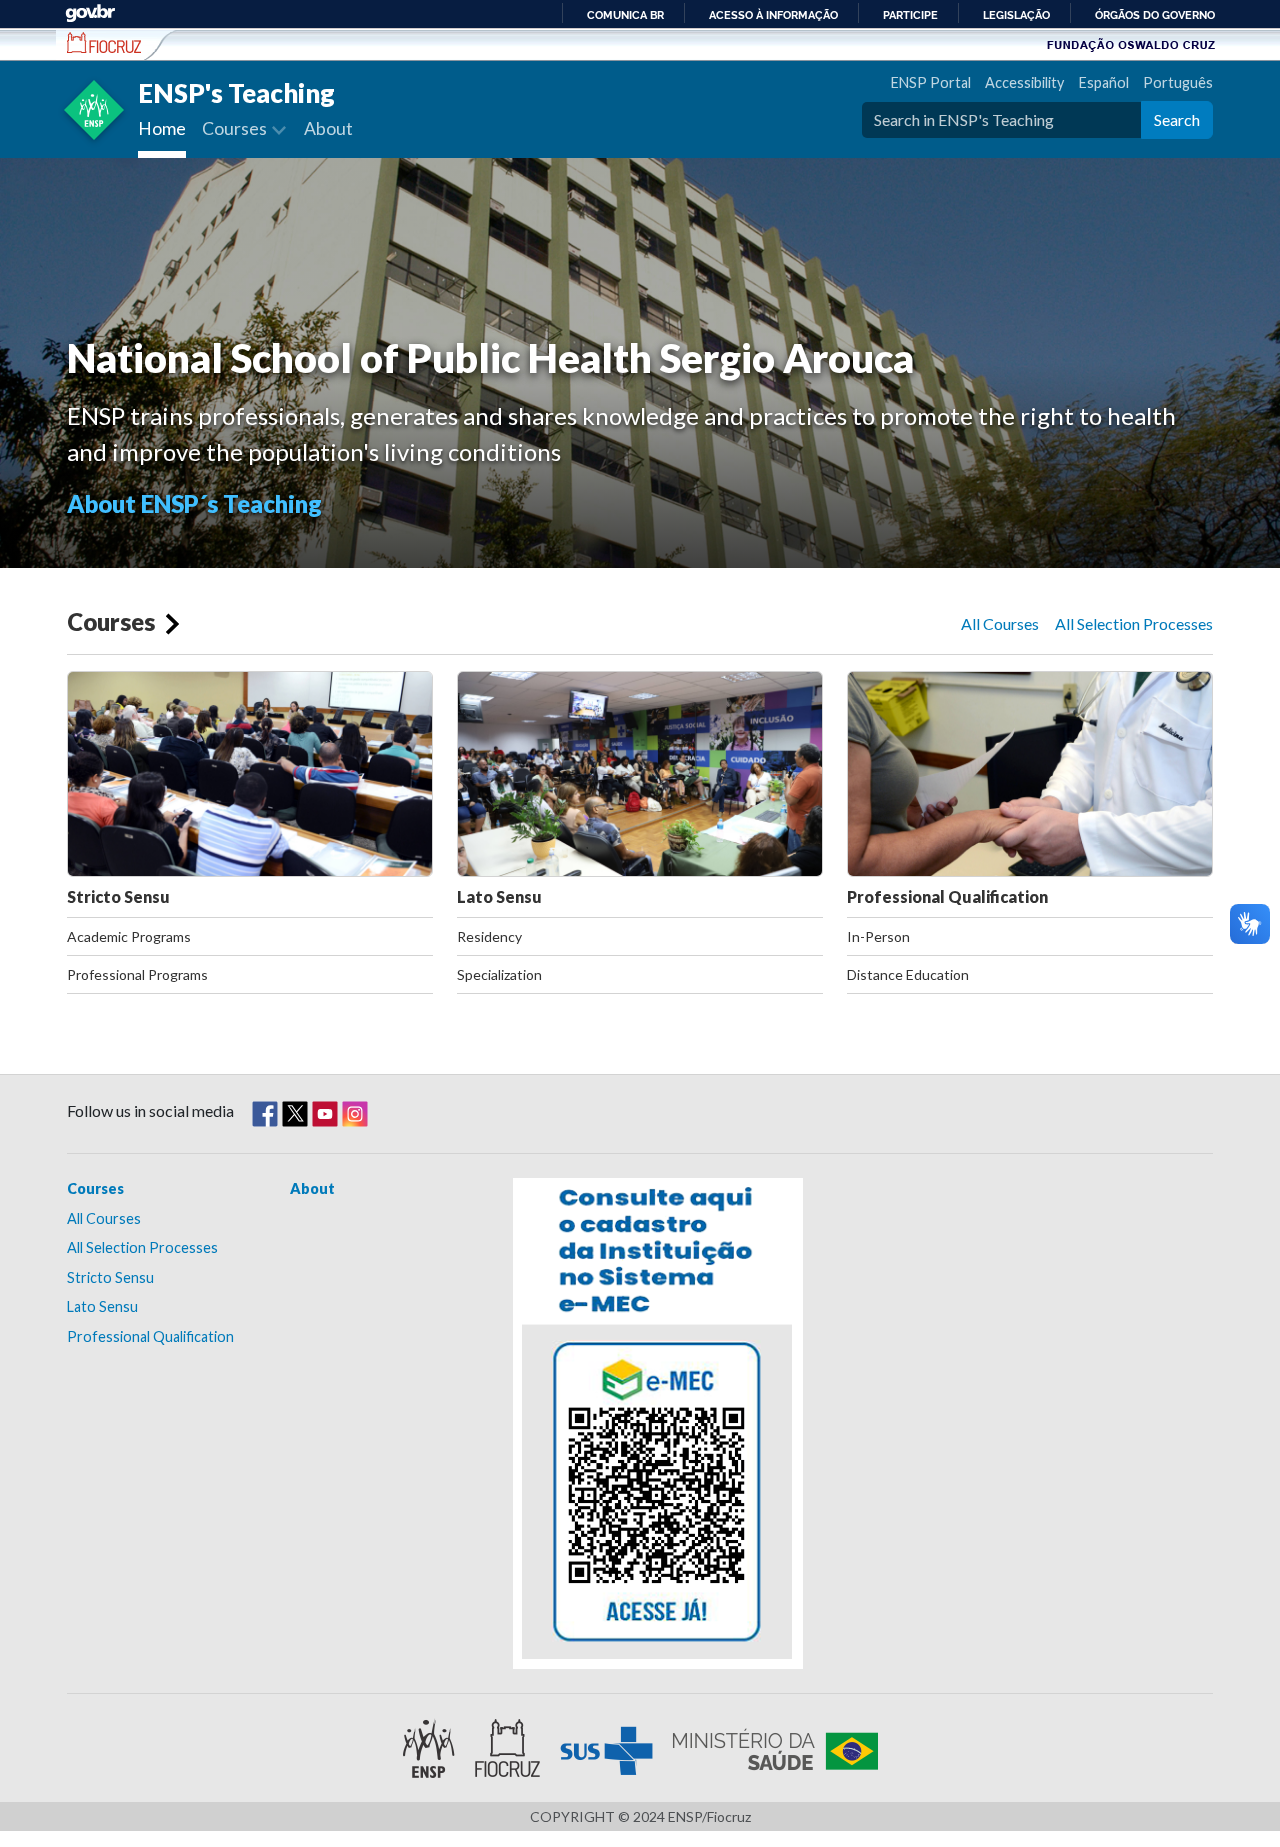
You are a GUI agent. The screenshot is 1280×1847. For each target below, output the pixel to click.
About (328, 128)
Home (162, 128)
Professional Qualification (947, 896)
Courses (111, 621)
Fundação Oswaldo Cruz (1131, 44)
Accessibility (1024, 82)
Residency (489, 936)
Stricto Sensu (118, 896)
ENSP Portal (930, 82)
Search (1177, 119)
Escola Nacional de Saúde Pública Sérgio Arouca (104, 43)
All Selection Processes (1134, 623)
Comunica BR (625, 15)
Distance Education (908, 974)
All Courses (1000, 623)
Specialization (499, 974)
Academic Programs (129, 936)
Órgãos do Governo (1155, 15)
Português (1178, 82)
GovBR (90, 13)
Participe (910, 15)
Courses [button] (236, 128)
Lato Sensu (499, 896)
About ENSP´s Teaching (194, 503)
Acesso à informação (773, 15)
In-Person (878, 936)
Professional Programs (137, 974)
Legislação (1016, 15)
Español (1103, 82)
